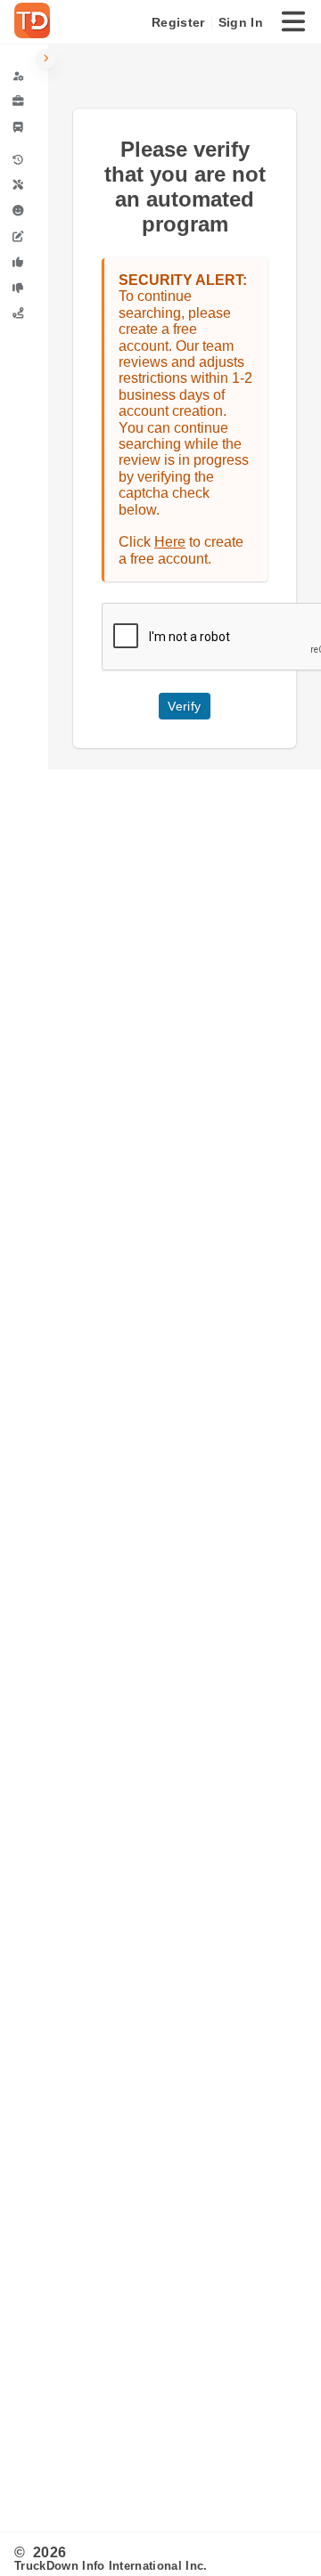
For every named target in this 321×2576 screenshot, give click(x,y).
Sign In (241, 22)
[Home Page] (36, 22)
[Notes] (24, 236)
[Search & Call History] (24, 160)
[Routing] (24, 313)
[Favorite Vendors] (24, 262)
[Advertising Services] (24, 102)
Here (170, 542)
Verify (184, 706)
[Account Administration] (24, 76)
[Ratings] (24, 211)
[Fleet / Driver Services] (24, 127)
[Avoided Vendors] (24, 288)
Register (178, 22)
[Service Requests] (24, 186)
